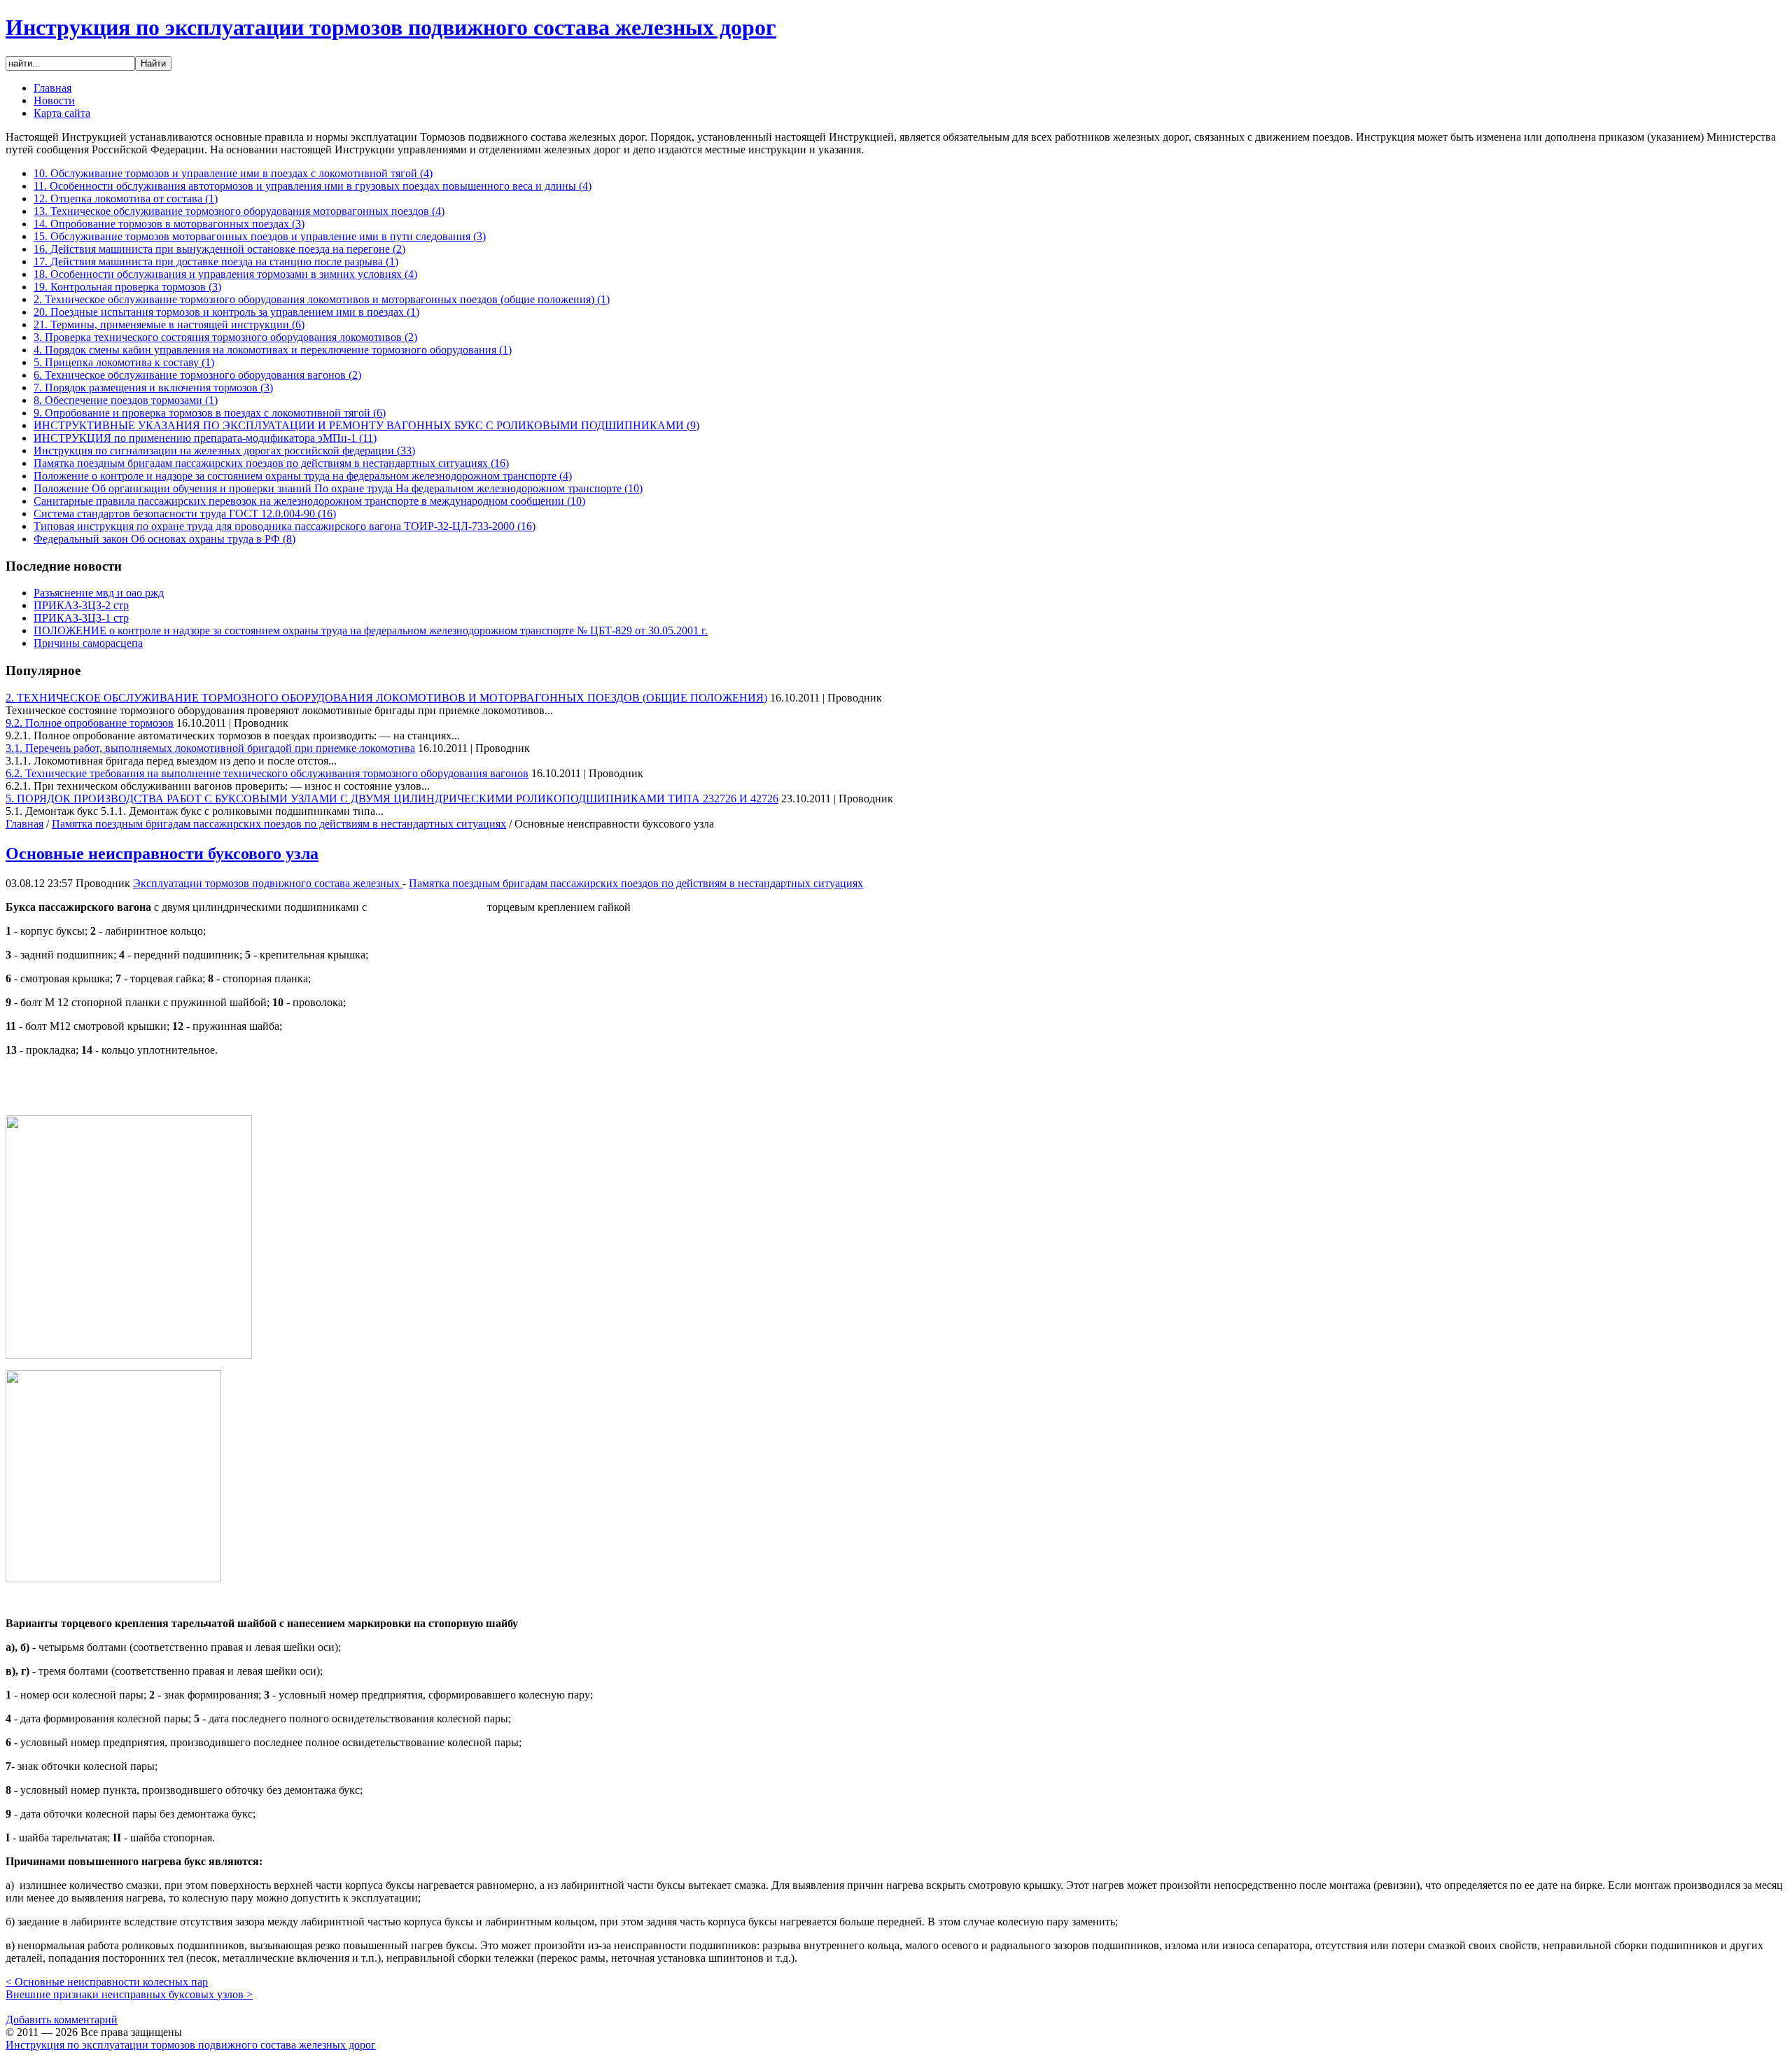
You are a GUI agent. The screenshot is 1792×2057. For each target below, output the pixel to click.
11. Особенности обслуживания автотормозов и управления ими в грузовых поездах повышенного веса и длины (313, 186)
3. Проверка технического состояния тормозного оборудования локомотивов (225, 337)
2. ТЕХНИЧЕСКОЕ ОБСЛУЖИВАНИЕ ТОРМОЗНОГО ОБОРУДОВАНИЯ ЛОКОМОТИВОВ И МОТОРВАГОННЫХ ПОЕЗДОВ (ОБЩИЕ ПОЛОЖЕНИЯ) (386, 698)
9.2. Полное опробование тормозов (90, 723)
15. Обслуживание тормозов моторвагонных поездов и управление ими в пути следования (260, 236)
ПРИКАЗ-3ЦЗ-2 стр (81, 605)
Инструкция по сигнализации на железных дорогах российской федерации (224, 451)
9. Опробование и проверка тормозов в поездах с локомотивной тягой (210, 413)
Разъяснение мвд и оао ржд (99, 593)
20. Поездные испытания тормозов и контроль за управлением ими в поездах (226, 312)
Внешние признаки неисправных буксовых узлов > (129, 1994)
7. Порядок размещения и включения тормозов (153, 388)
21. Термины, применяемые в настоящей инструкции (169, 325)
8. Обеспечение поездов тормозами (126, 400)
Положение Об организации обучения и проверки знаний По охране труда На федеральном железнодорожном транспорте (338, 488)
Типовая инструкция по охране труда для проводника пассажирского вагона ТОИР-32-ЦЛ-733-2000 (285, 526)
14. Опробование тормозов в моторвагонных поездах (169, 224)
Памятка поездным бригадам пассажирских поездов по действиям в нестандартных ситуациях (271, 463)
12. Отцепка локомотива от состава (126, 198)
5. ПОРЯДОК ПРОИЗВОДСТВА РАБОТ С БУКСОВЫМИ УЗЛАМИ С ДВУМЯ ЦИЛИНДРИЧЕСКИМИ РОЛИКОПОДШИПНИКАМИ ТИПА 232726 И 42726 (392, 799)
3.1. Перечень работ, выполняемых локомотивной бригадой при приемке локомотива (210, 748)
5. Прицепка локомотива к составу (124, 362)
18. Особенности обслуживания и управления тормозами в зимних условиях (225, 274)
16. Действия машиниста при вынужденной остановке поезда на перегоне (219, 249)
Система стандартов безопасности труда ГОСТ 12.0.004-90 (185, 514)
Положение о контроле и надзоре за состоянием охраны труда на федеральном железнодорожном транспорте (303, 476)
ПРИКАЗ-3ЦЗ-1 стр (81, 618)
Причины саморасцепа (88, 643)
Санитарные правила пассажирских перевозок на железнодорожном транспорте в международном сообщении (309, 501)
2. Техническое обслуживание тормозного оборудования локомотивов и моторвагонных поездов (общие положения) (322, 299)
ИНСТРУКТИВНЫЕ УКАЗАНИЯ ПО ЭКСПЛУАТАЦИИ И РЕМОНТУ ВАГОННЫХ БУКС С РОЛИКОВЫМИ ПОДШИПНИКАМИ (366, 425)
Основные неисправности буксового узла (162, 853)
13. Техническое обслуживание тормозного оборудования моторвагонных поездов (239, 211)
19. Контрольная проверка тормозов (127, 287)
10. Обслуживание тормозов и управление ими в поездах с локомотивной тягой (233, 173)
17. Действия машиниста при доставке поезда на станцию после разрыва (216, 262)
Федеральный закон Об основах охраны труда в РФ (164, 539)
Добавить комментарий (62, 2020)
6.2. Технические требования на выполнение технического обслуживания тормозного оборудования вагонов (267, 773)
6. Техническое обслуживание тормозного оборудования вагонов (197, 375)
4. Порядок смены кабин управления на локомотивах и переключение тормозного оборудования (273, 350)
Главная (24, 824)
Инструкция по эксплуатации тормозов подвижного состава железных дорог (391, 27)
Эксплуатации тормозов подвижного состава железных (268, 883)
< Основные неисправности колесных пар (107, 1982)
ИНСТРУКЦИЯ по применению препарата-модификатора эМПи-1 (205, 438)
